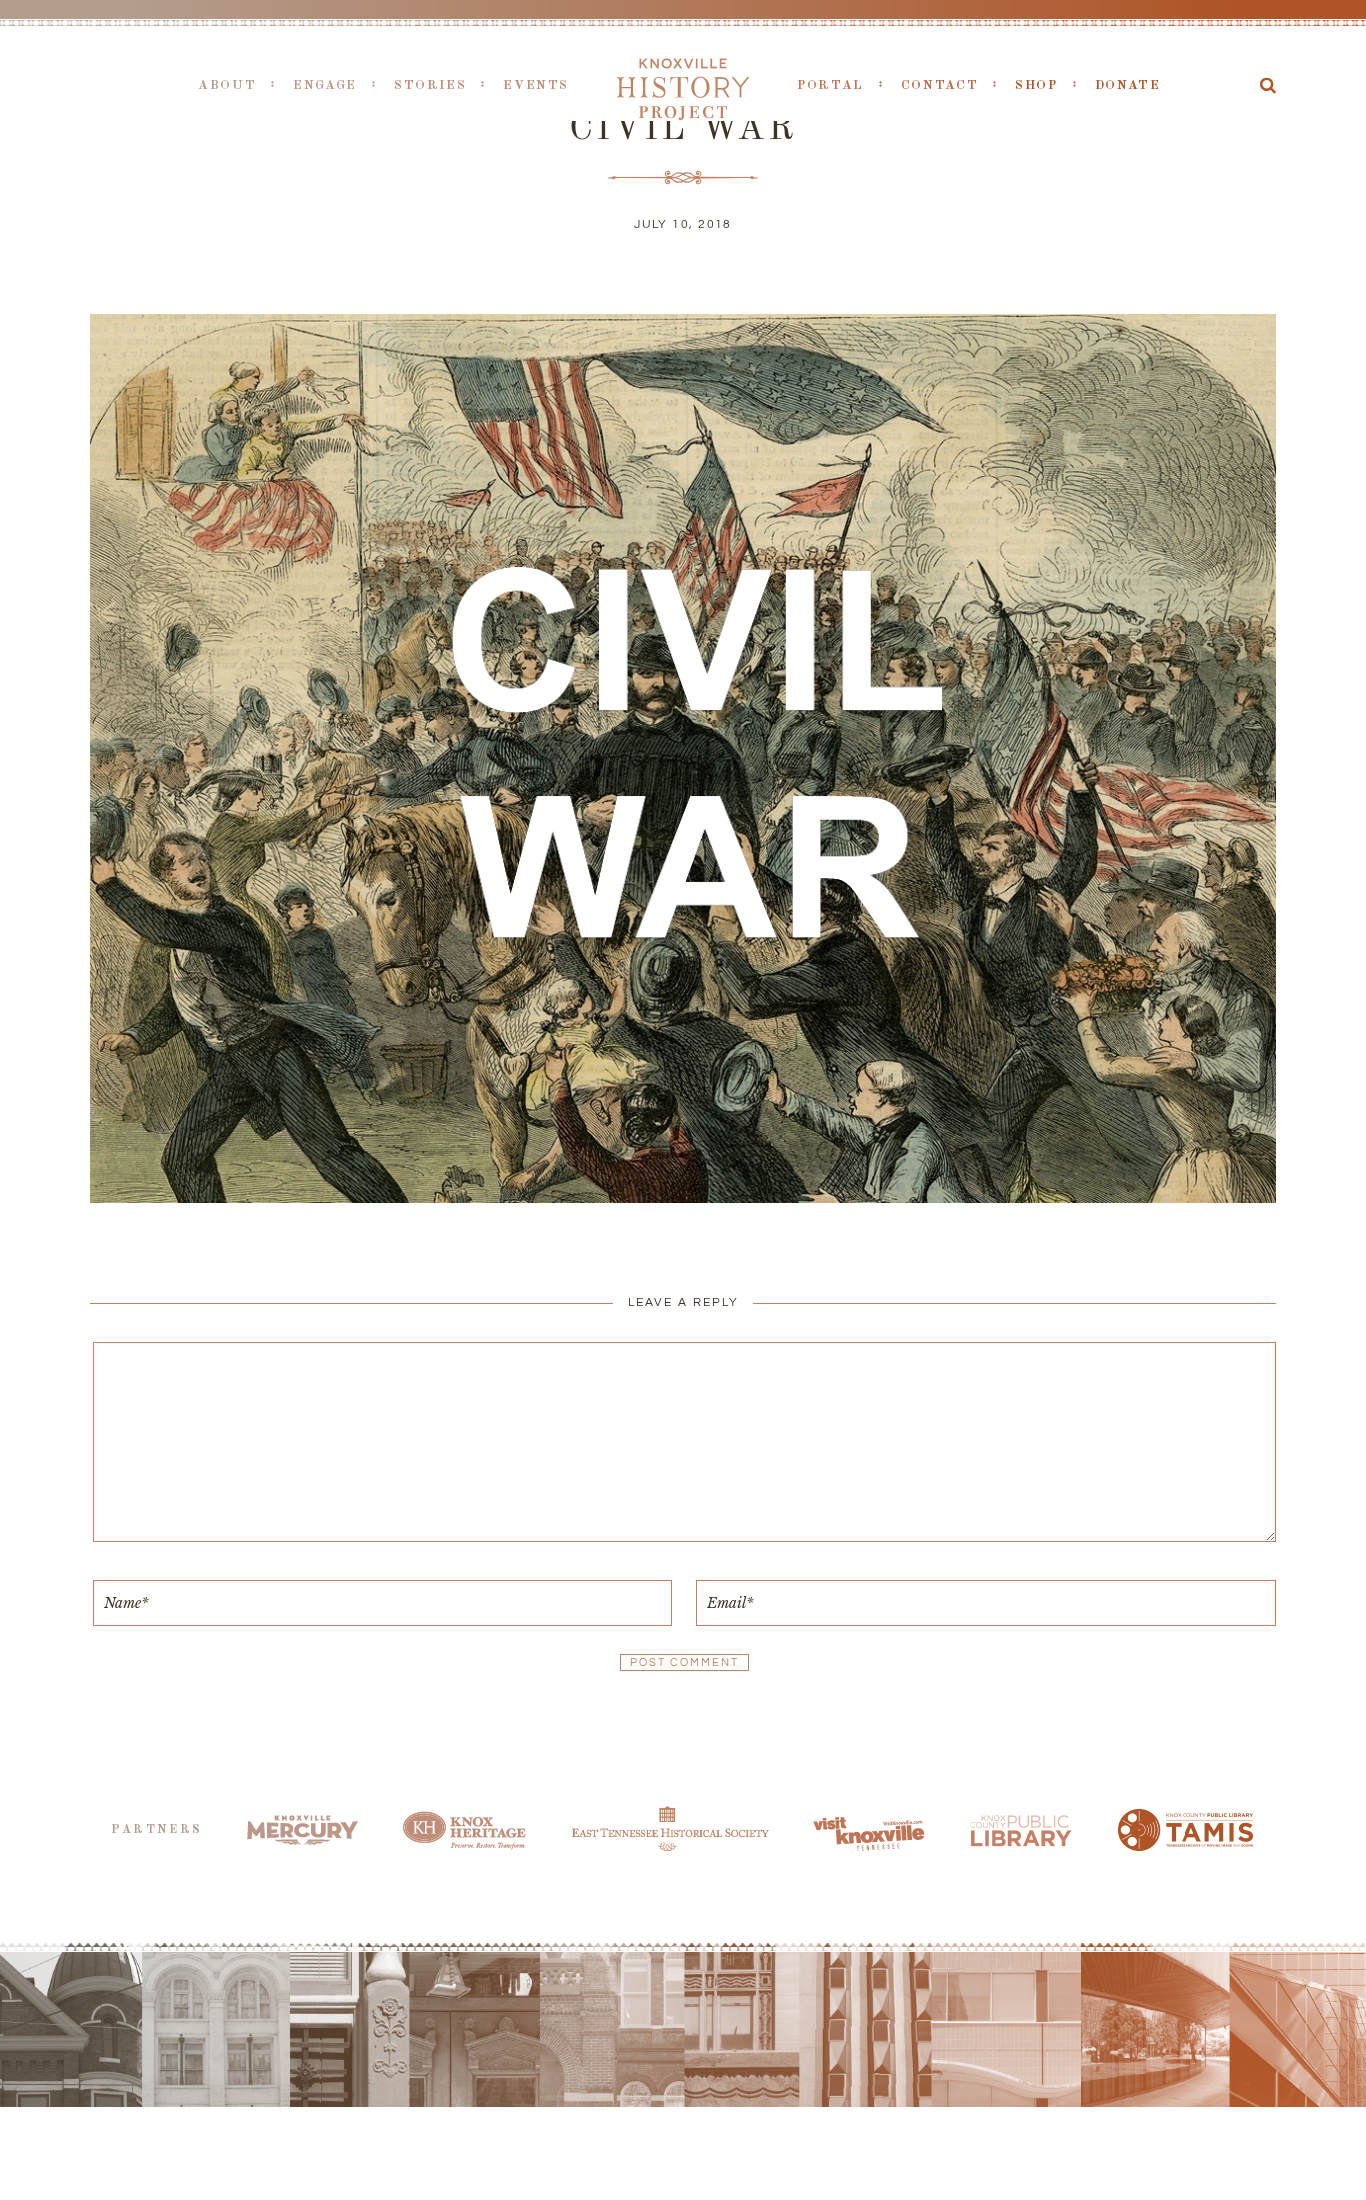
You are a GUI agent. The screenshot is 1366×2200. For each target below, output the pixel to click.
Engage (325, 85)
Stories (430, 85)
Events (536, 85)
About (227, 85)
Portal (830, 85)
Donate (1128, 85)
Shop (1036, 85)
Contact (939, 85)
